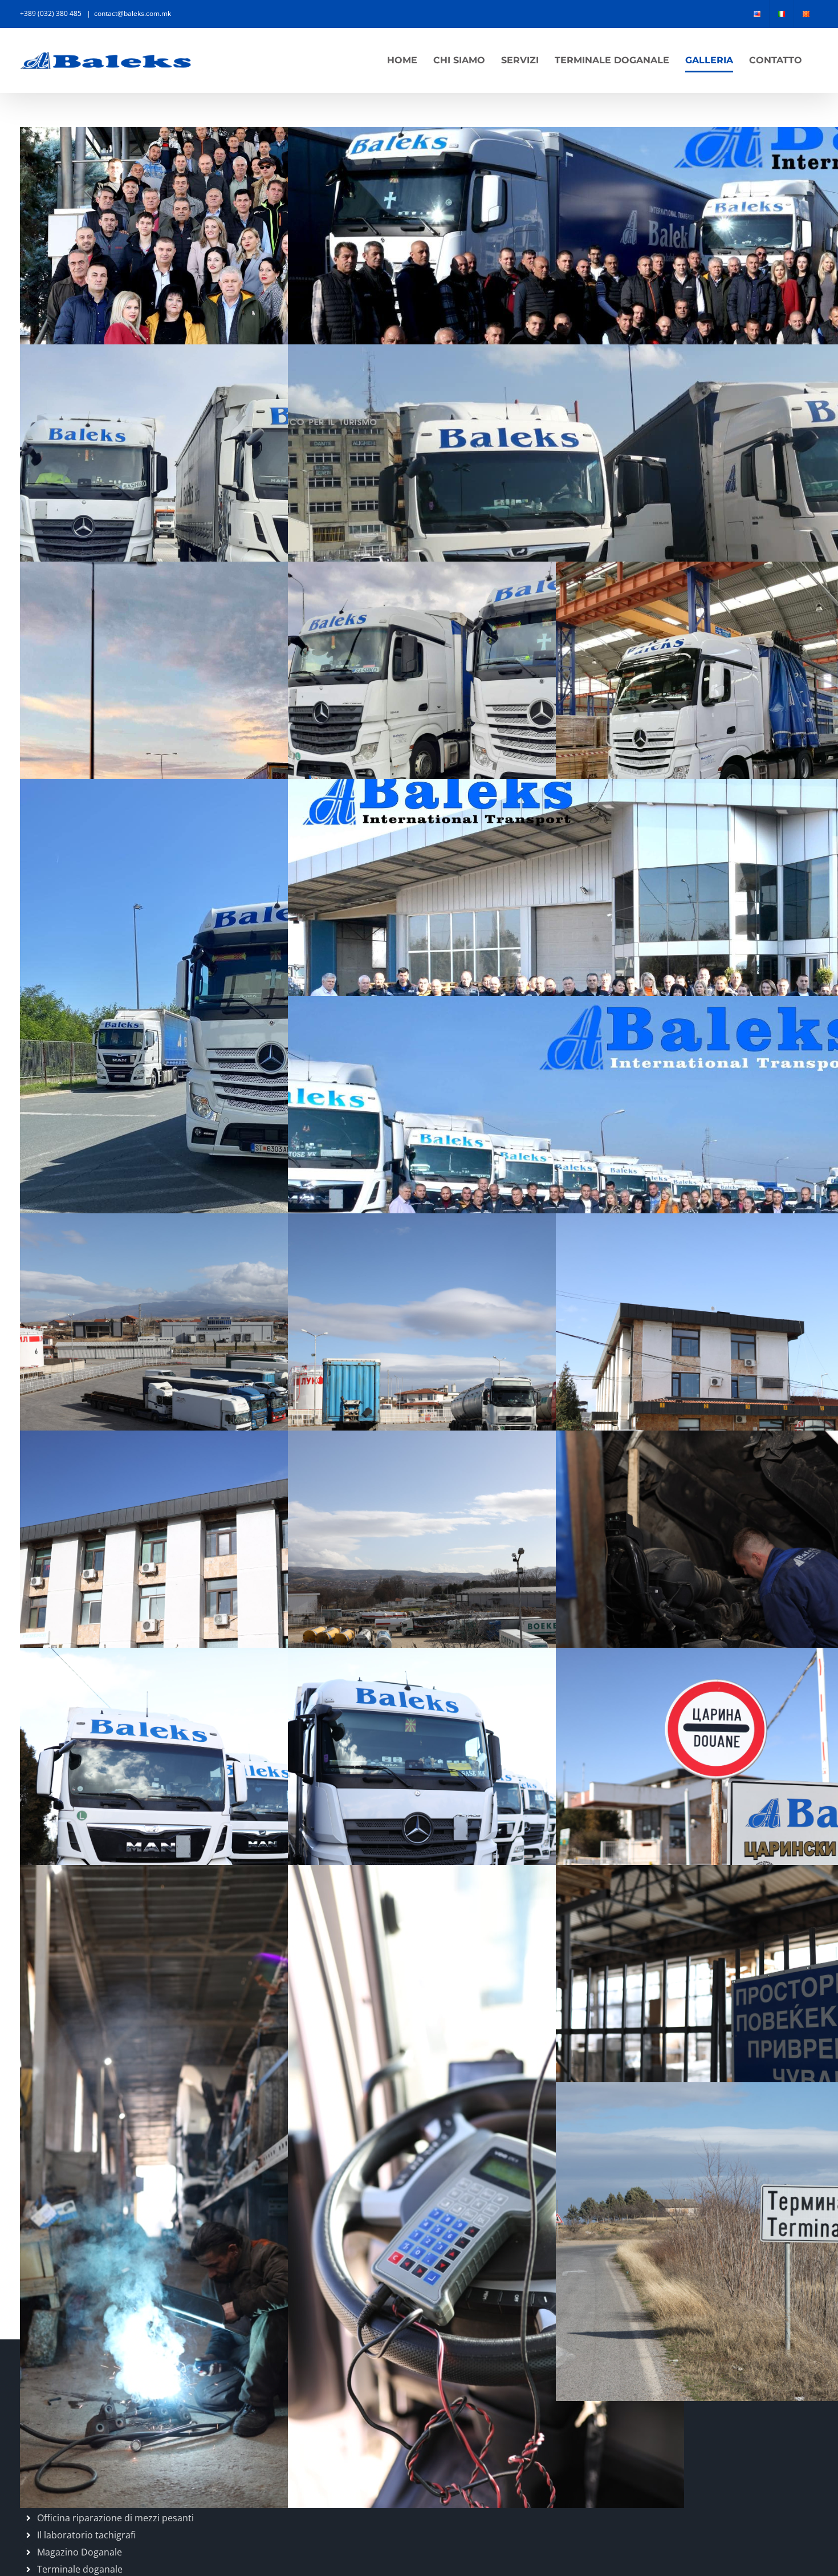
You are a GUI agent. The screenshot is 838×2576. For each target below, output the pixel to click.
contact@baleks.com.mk (133, 13)
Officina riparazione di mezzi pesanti (115, 2518)
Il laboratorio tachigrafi (86, 2535)
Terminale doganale (80, 2569)
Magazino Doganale (80, 2552)
